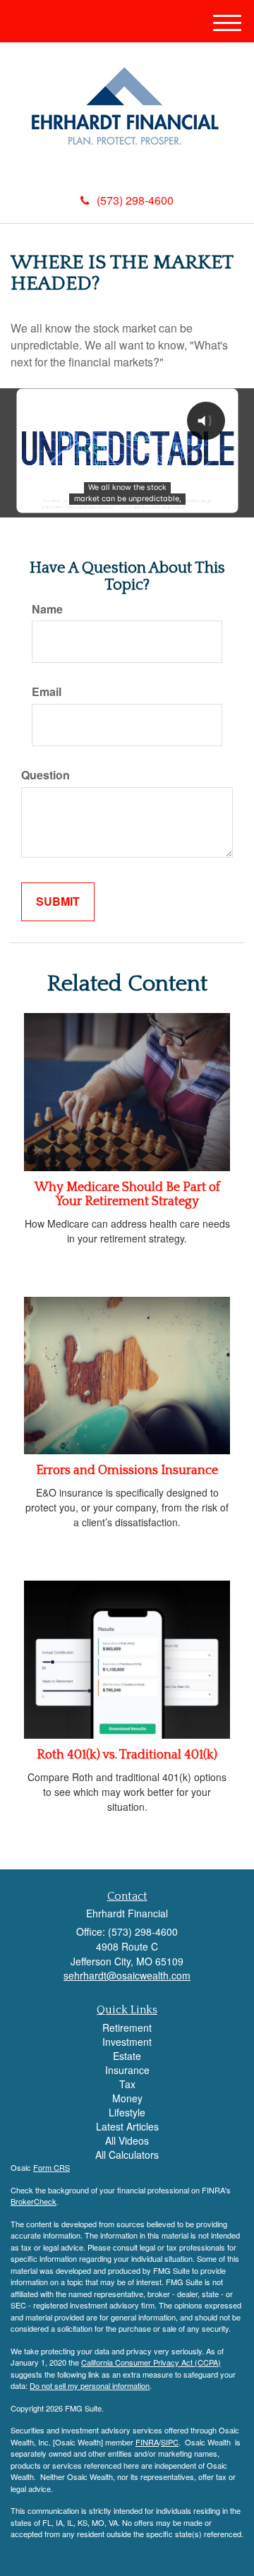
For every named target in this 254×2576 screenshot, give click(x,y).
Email (47, 692)
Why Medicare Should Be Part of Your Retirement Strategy (127, 1194)
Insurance (127, 2070)
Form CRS (52, 2167)
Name (47, 609)
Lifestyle (127, 2112)
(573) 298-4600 (135, 200)
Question (46, 775)
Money (127, 2098)
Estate (127, 2056)
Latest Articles (127, 2126)
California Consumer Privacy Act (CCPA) (151, 2362)
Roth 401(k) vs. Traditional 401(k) (127, 1755)
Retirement (127, 2027)
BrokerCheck (34, 2201)
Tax (127, 2084)
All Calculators (127, 2155)
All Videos (127, 2140)
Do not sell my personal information (90, 2385)
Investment (127, 2042)
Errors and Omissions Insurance (127, 1470)
